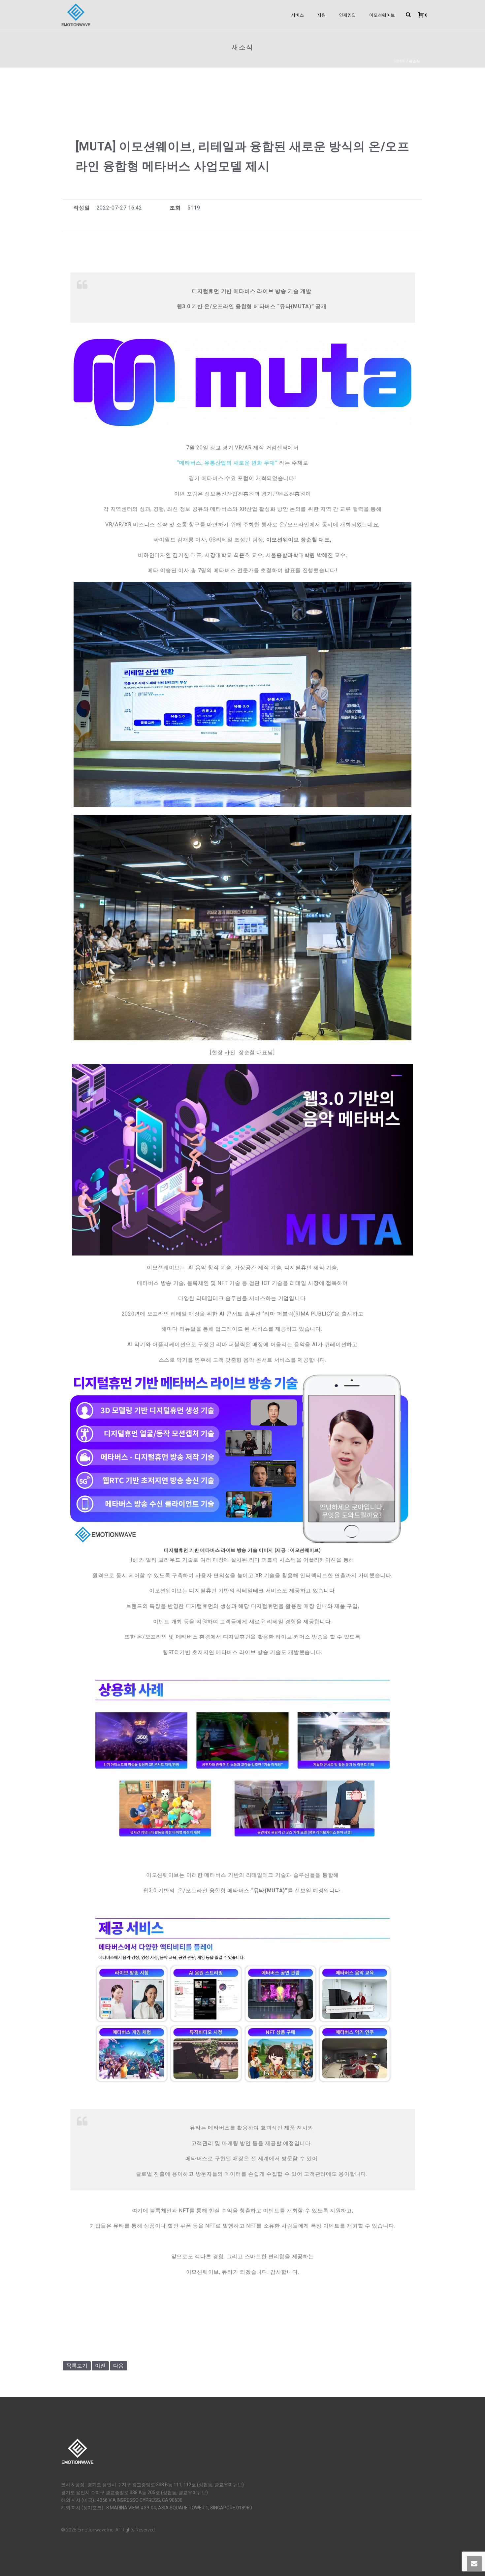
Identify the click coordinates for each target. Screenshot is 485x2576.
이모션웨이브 (382, 15)
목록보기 (77, 2366)
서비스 (297, 15)
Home (400, 61)
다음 (118, 2366)
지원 (321, 15)
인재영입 (347, 15)
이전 (100, 2366)
